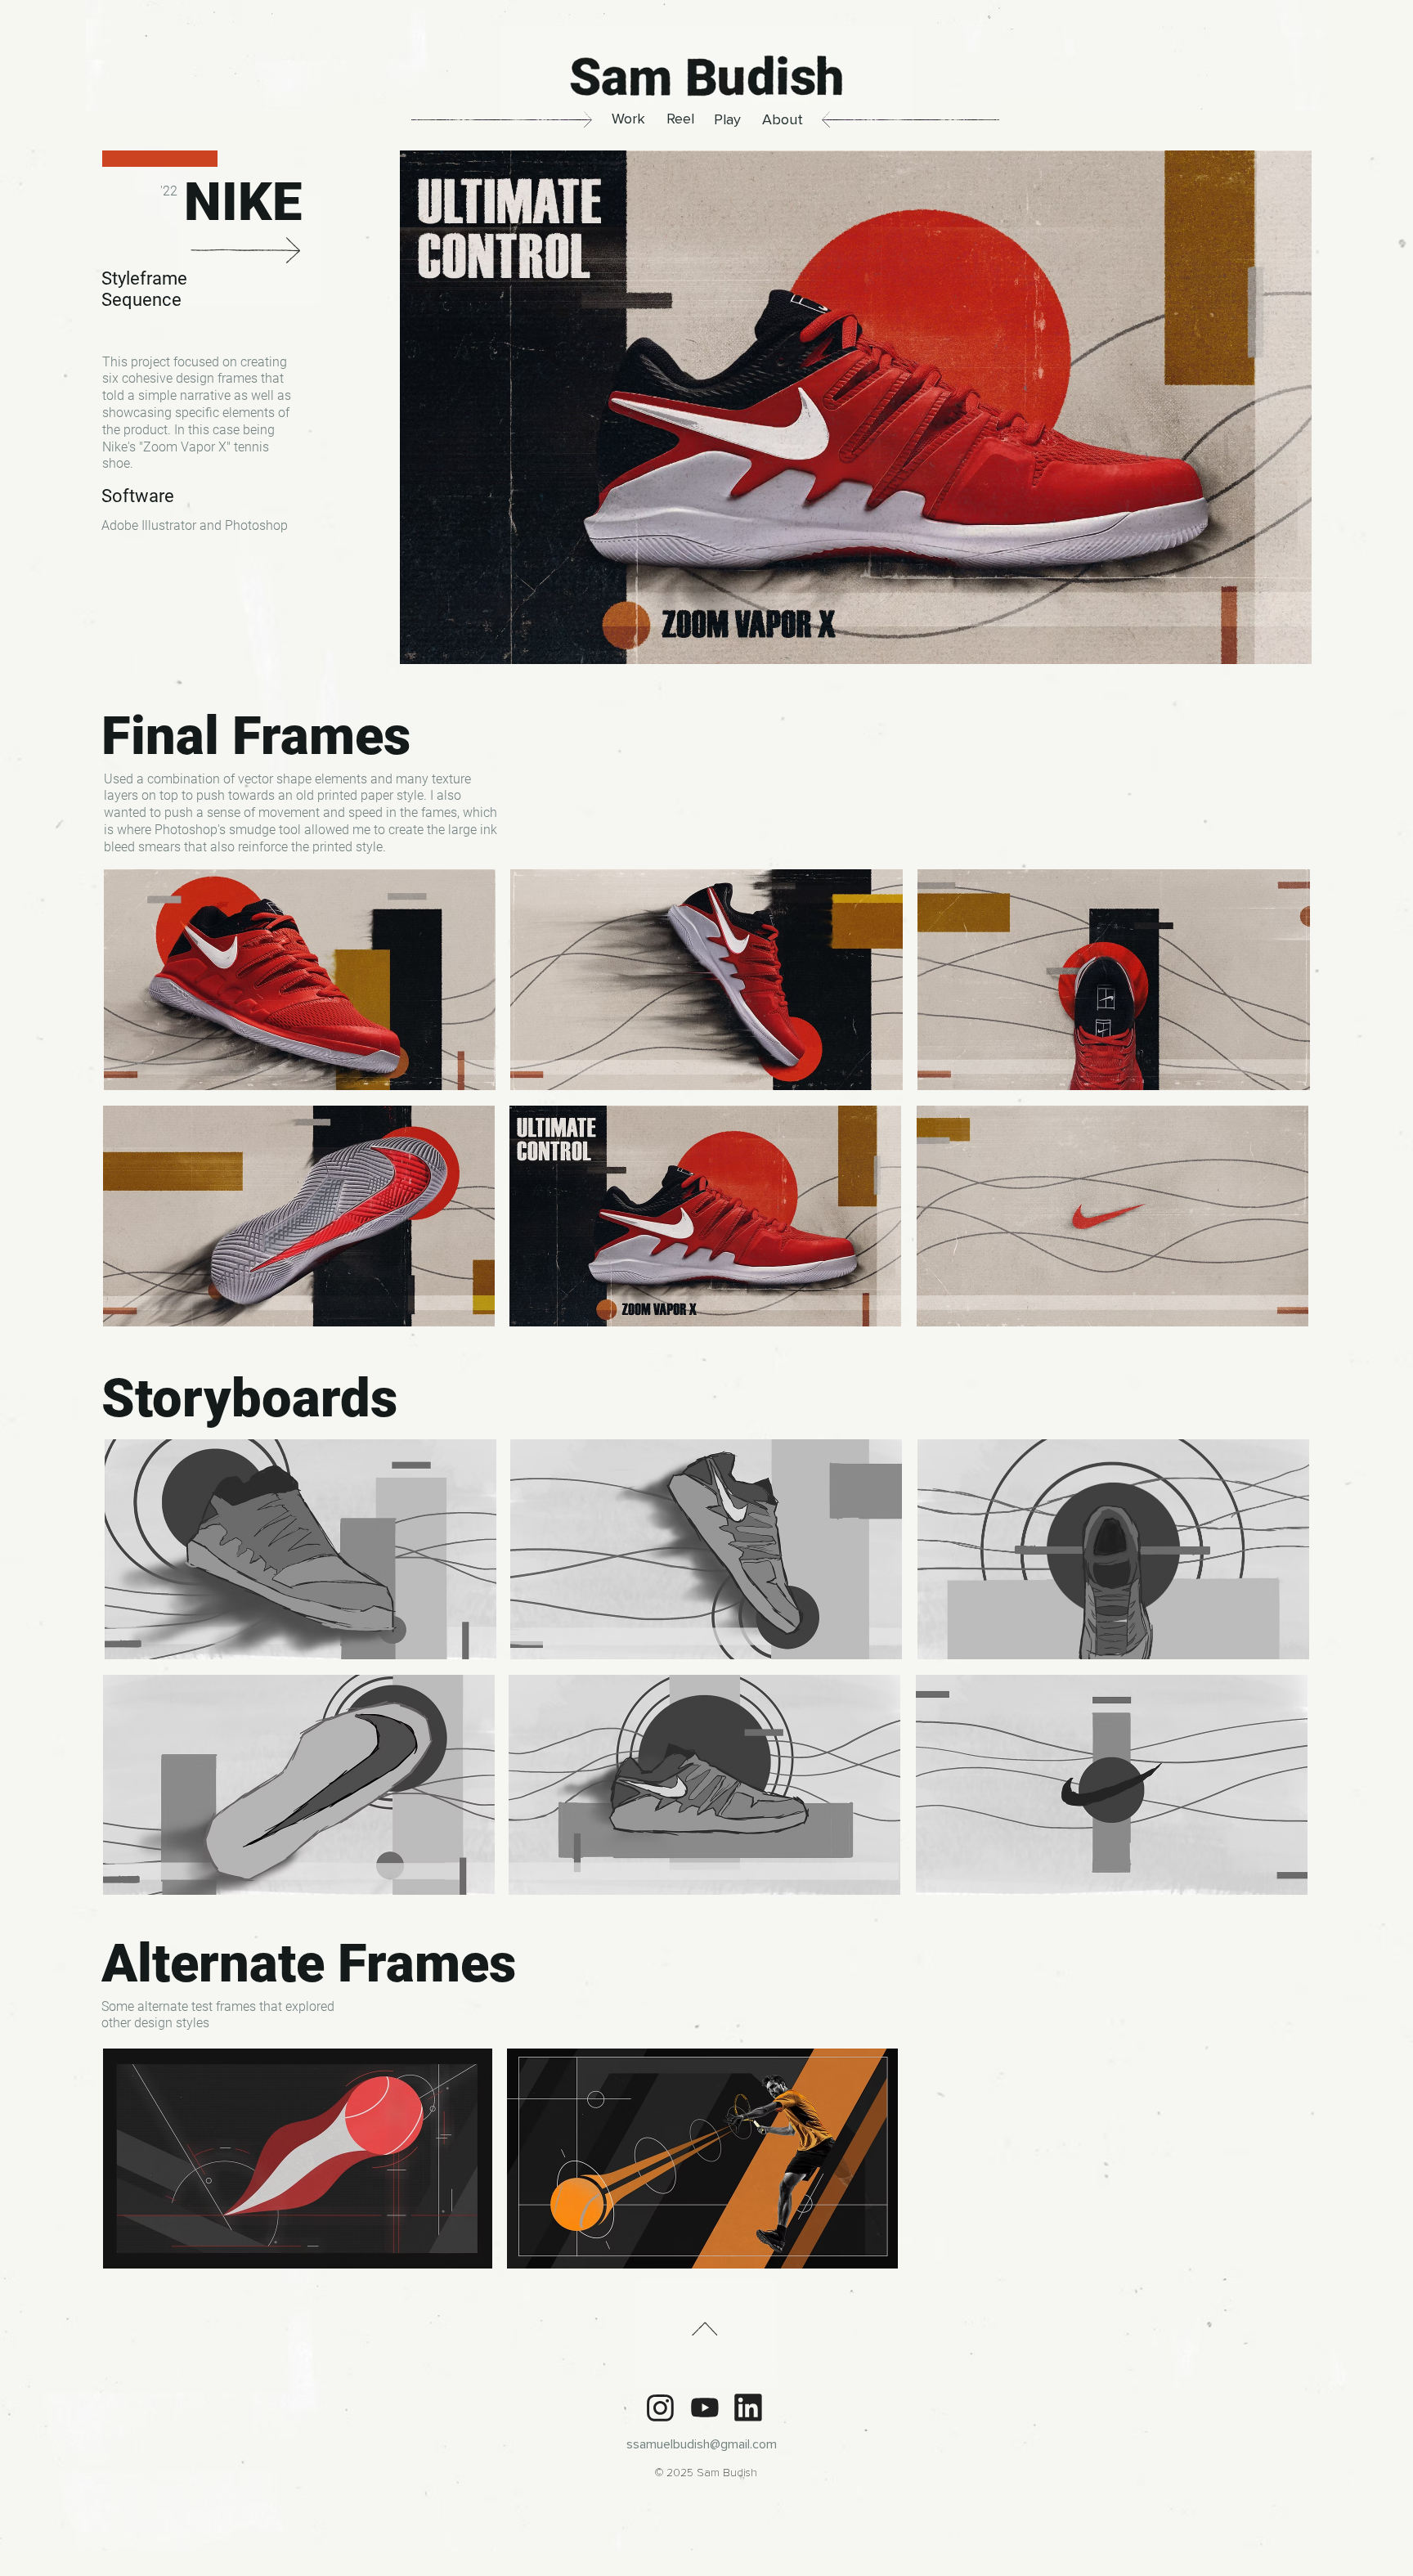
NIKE (243, 202)
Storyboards (249, 1398)
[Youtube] (704, 2408)
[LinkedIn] (748, 2408)
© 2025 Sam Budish (706, 2473)
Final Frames (256, 736)
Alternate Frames (309, 1963)
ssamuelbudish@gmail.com (702, 2444)
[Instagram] (660, 2408)
